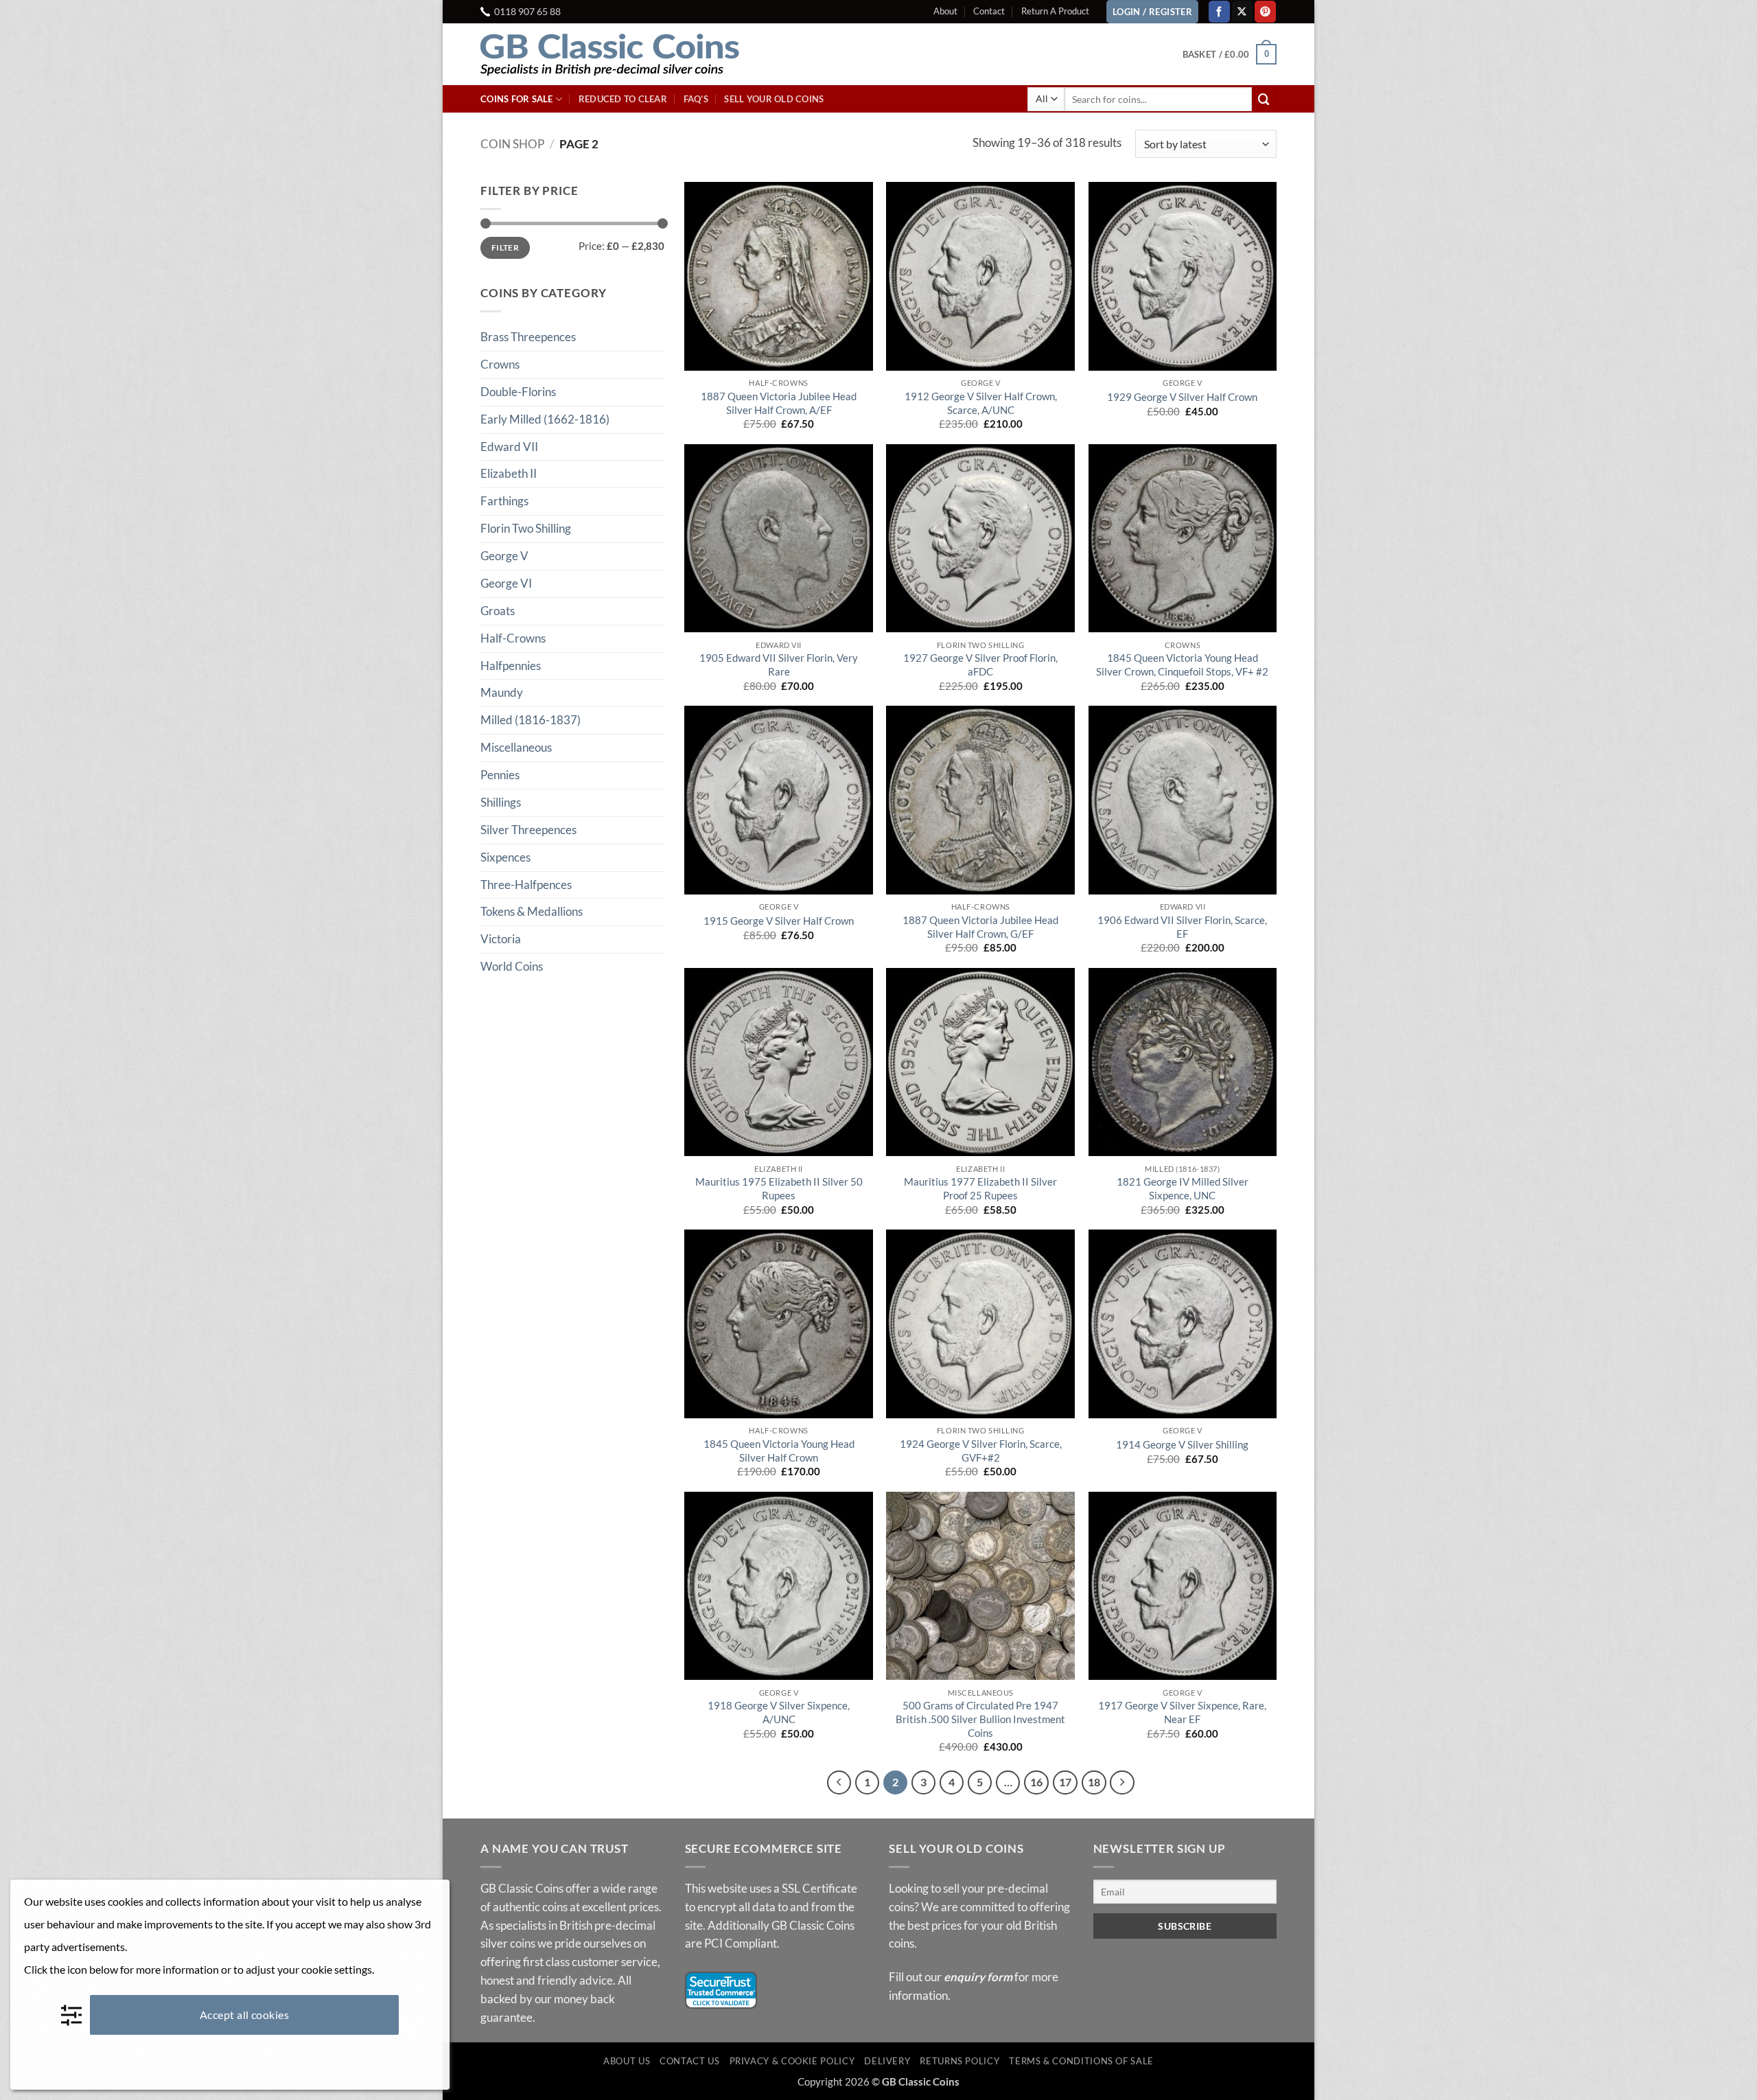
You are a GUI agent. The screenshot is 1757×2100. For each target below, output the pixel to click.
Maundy (502, 692)
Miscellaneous (516, 747)
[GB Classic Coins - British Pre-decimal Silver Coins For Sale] (621, 54)
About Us (627, 2061)
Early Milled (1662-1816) (545, 419)
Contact (989, 11)
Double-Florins (518, 392)
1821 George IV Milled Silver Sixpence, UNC (1183, 1188)
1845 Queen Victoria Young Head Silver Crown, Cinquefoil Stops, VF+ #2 (1182, 665)
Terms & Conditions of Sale (1081, 2061)
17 (1065, 1782)
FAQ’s (696, 99)
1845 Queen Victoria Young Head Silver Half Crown (779, 1451)
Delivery (887, 2061)
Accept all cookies (245, 2015)
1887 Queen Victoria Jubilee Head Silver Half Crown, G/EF (980, 927)
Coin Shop (512, 144)
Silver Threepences (528, 830)
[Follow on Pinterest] (1265, 11)
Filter (505, 247)
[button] (1230, 54)
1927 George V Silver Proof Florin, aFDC (980, 665)
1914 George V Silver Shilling (1182, 1444)
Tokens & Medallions (532, 911)
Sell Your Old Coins (774, 99)
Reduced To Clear (623, 99)
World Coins (512, 966)
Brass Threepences (528, 337)
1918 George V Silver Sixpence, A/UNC (779, 1712)
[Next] (1122, 1782)
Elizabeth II (509, 473)
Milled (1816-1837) (531, 720)
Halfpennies (511, 666)
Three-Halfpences (526, 885)
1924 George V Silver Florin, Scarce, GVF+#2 (981, 1451)
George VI (506, 583)
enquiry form (978, 1977)
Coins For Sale (517, 99)
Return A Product (1055, 11)
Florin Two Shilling (526, 528)
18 (1094, 1782)
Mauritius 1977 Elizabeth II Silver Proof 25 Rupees (980, 1188)
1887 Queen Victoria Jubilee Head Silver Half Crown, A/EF (779, 403)
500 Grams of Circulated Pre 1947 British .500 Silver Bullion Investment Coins (980, 1719)
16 (1036, 1782)
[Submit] (1264, 99)
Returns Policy (959, 2061)
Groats (498, 611)
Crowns (500, 364)
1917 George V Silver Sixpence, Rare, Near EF (1182, 1712)
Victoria (501, 939)
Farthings (504, 501)
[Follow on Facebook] (1219, 11)
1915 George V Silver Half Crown (779, 921)
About (945, 11)
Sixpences (505, 857)
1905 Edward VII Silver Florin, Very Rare (779, 665)
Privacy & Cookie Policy (792, 2061)
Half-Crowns (513, 638)
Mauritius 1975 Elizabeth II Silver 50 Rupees (779, 1188)
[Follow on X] (1243, 11)
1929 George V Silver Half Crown (1182, 397)
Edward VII (509, 447)
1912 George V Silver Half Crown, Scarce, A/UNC (981, 403)
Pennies (500, 775)
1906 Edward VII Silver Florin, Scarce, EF (1182, 927)
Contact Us (689, 2061)
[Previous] (839, 1782)
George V (504, 556)
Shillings (501, 802)
